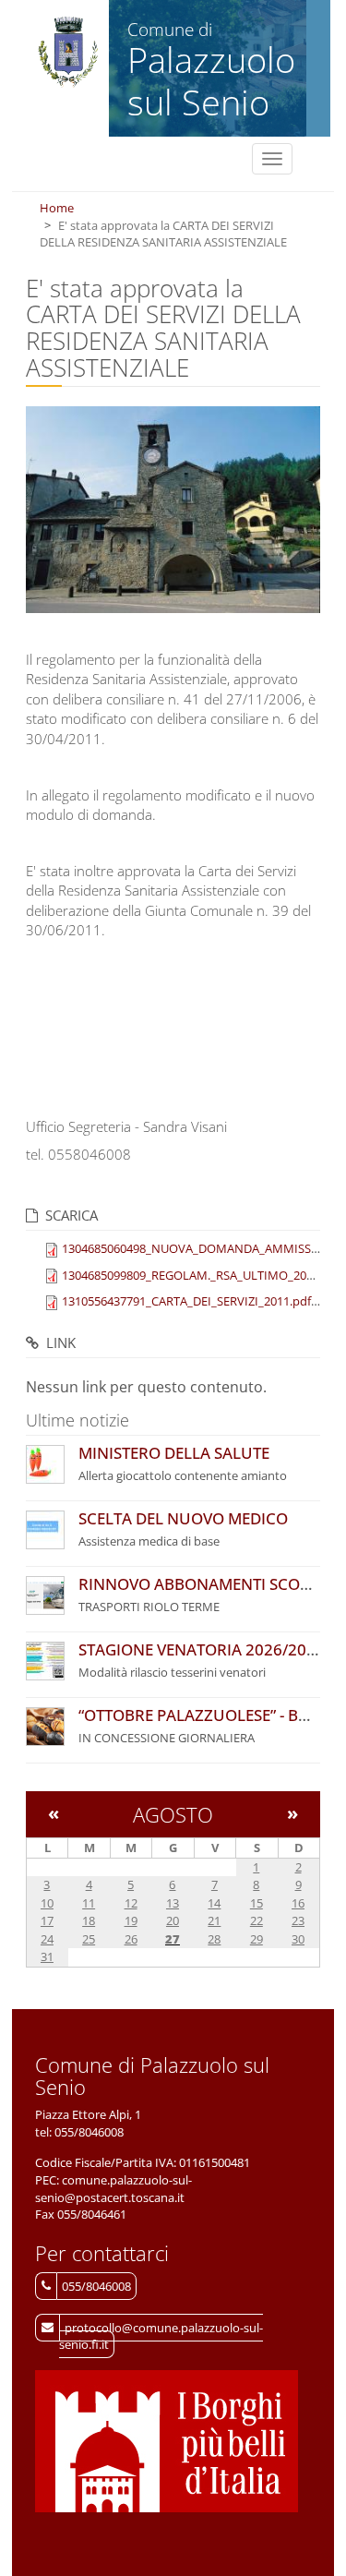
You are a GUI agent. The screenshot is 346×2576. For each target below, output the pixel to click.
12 (131, 1903)
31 (47, 1956)
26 (131, 1939)
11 (89, 1903)
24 (47, 1939)
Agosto (173, 1814)
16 (298, 1903)
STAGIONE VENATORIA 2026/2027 (202, 1649)
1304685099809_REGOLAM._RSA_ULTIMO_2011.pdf (201, 1275)
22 (257, 1920)
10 (47, 1903)
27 (173, 1939)
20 (173, 1920)
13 (173, 1903)
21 (214, 1920)
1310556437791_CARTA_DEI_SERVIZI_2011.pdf (186, 1301)
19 (131, 1920)
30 (298, 1939)
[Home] (68, 53)
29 (257, 1939)
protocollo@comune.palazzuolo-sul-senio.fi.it (161, 2336)
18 (89, 1920)
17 (47, 1920)
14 (214, 1903)
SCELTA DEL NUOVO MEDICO (183, 1518)
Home (57, 208)
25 (89, 1939)
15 (257, 1903)
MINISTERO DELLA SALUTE (174, 1453)
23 (298, 1920)
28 (214, 1939)
